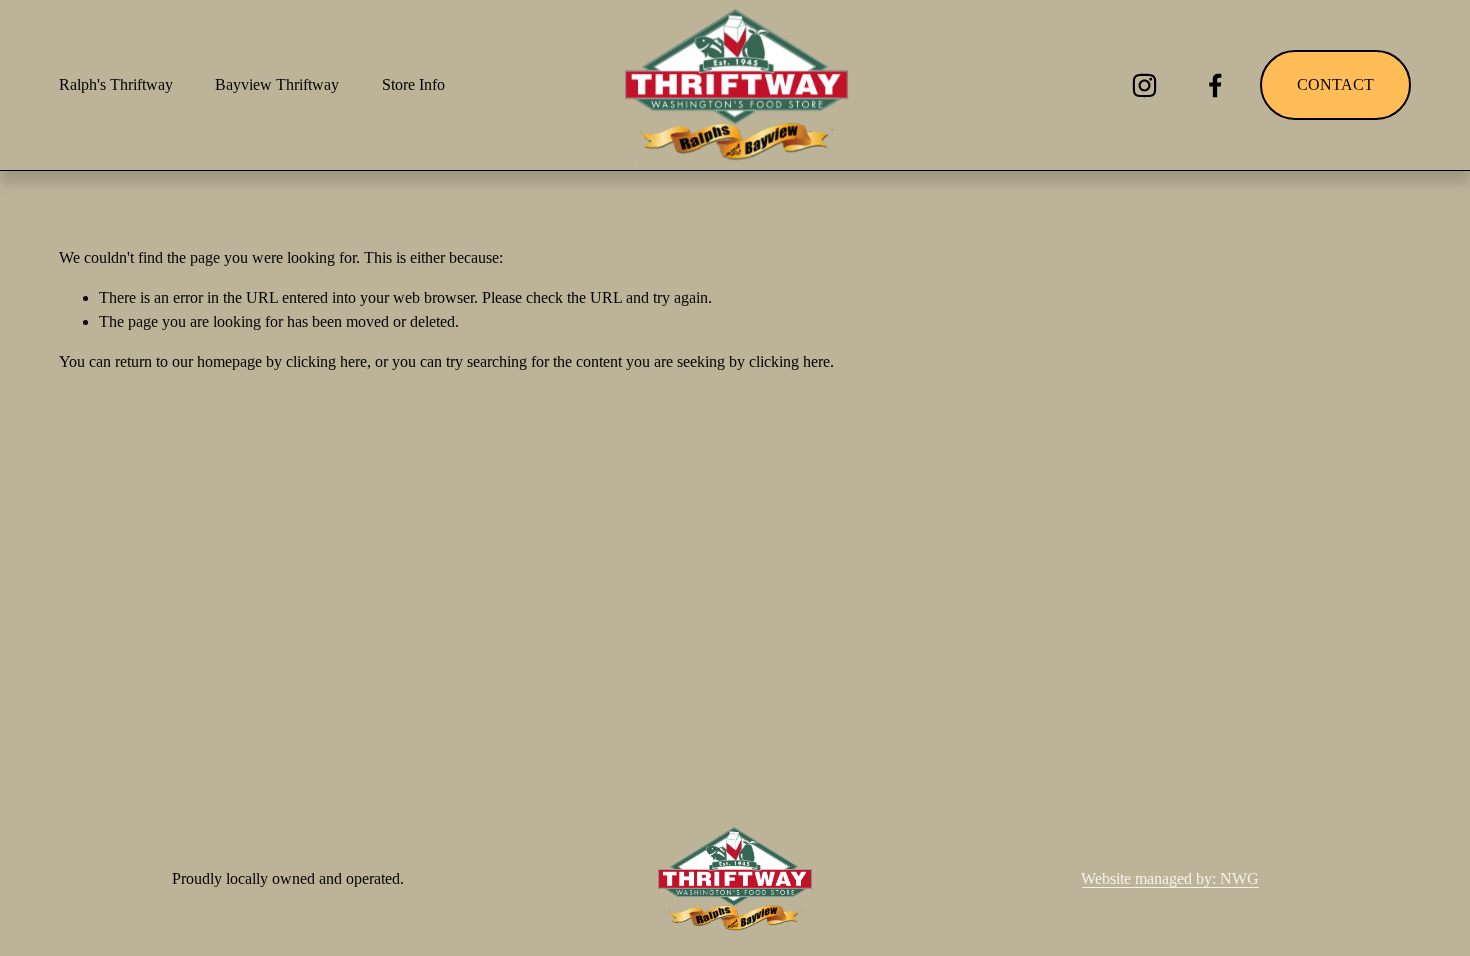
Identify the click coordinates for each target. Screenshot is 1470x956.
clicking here (326, 361)
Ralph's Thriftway (116, 84)
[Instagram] (1144, 85)
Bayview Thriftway (277, 84)
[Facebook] (1215, 85)
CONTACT (1335, 84)
